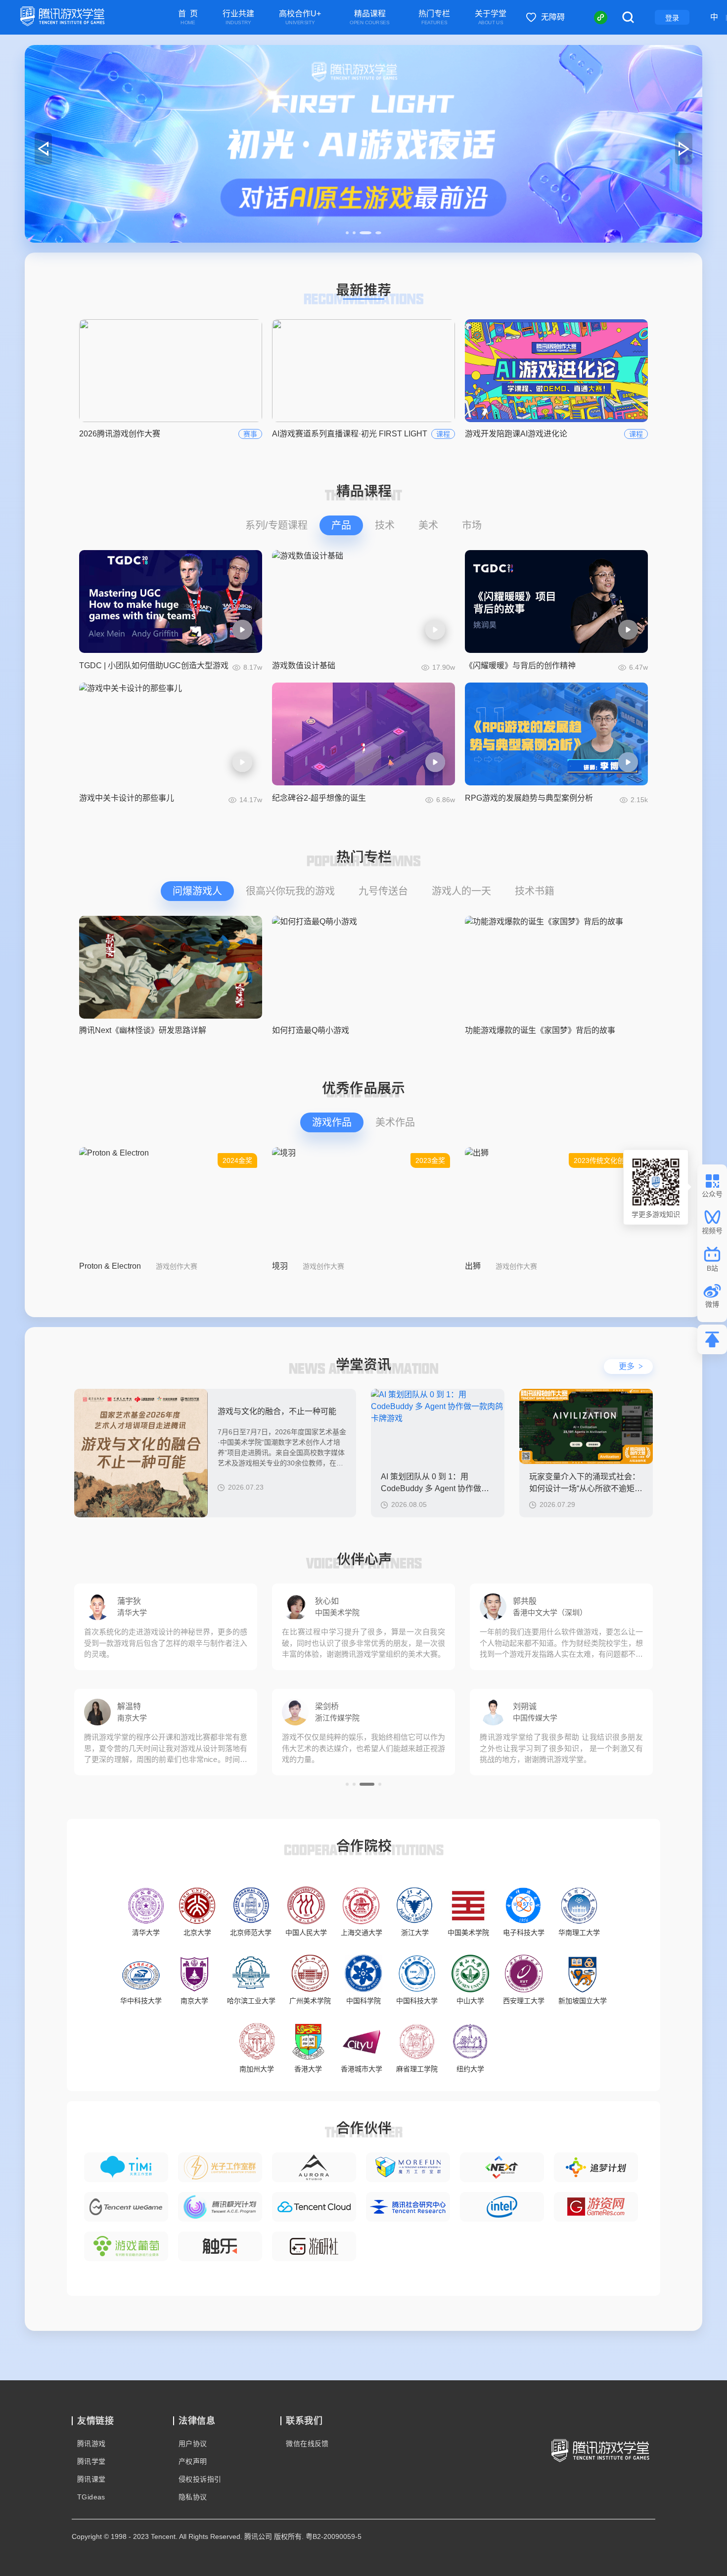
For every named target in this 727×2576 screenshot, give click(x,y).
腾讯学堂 (91, 2461)
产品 (341, 525)
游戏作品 (332, 1122)
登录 (672, 18)
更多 (631, 1366)
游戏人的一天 (461, 891)
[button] (347, 233)
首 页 (188, 18)
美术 (428, 525)
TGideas (91, 2497)
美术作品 (395, 1122)
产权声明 (193, 2461)
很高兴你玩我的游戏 (290, 891)
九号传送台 (383, 891)
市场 (472, 525)
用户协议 (193, 2444)
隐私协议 (193, 2497)
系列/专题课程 (276, 525)
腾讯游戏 (91, 2444)
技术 (385, 525)
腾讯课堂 (91, 2479)
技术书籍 (535, 891)
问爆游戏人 (197, 891)
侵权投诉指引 (200, 2479)
